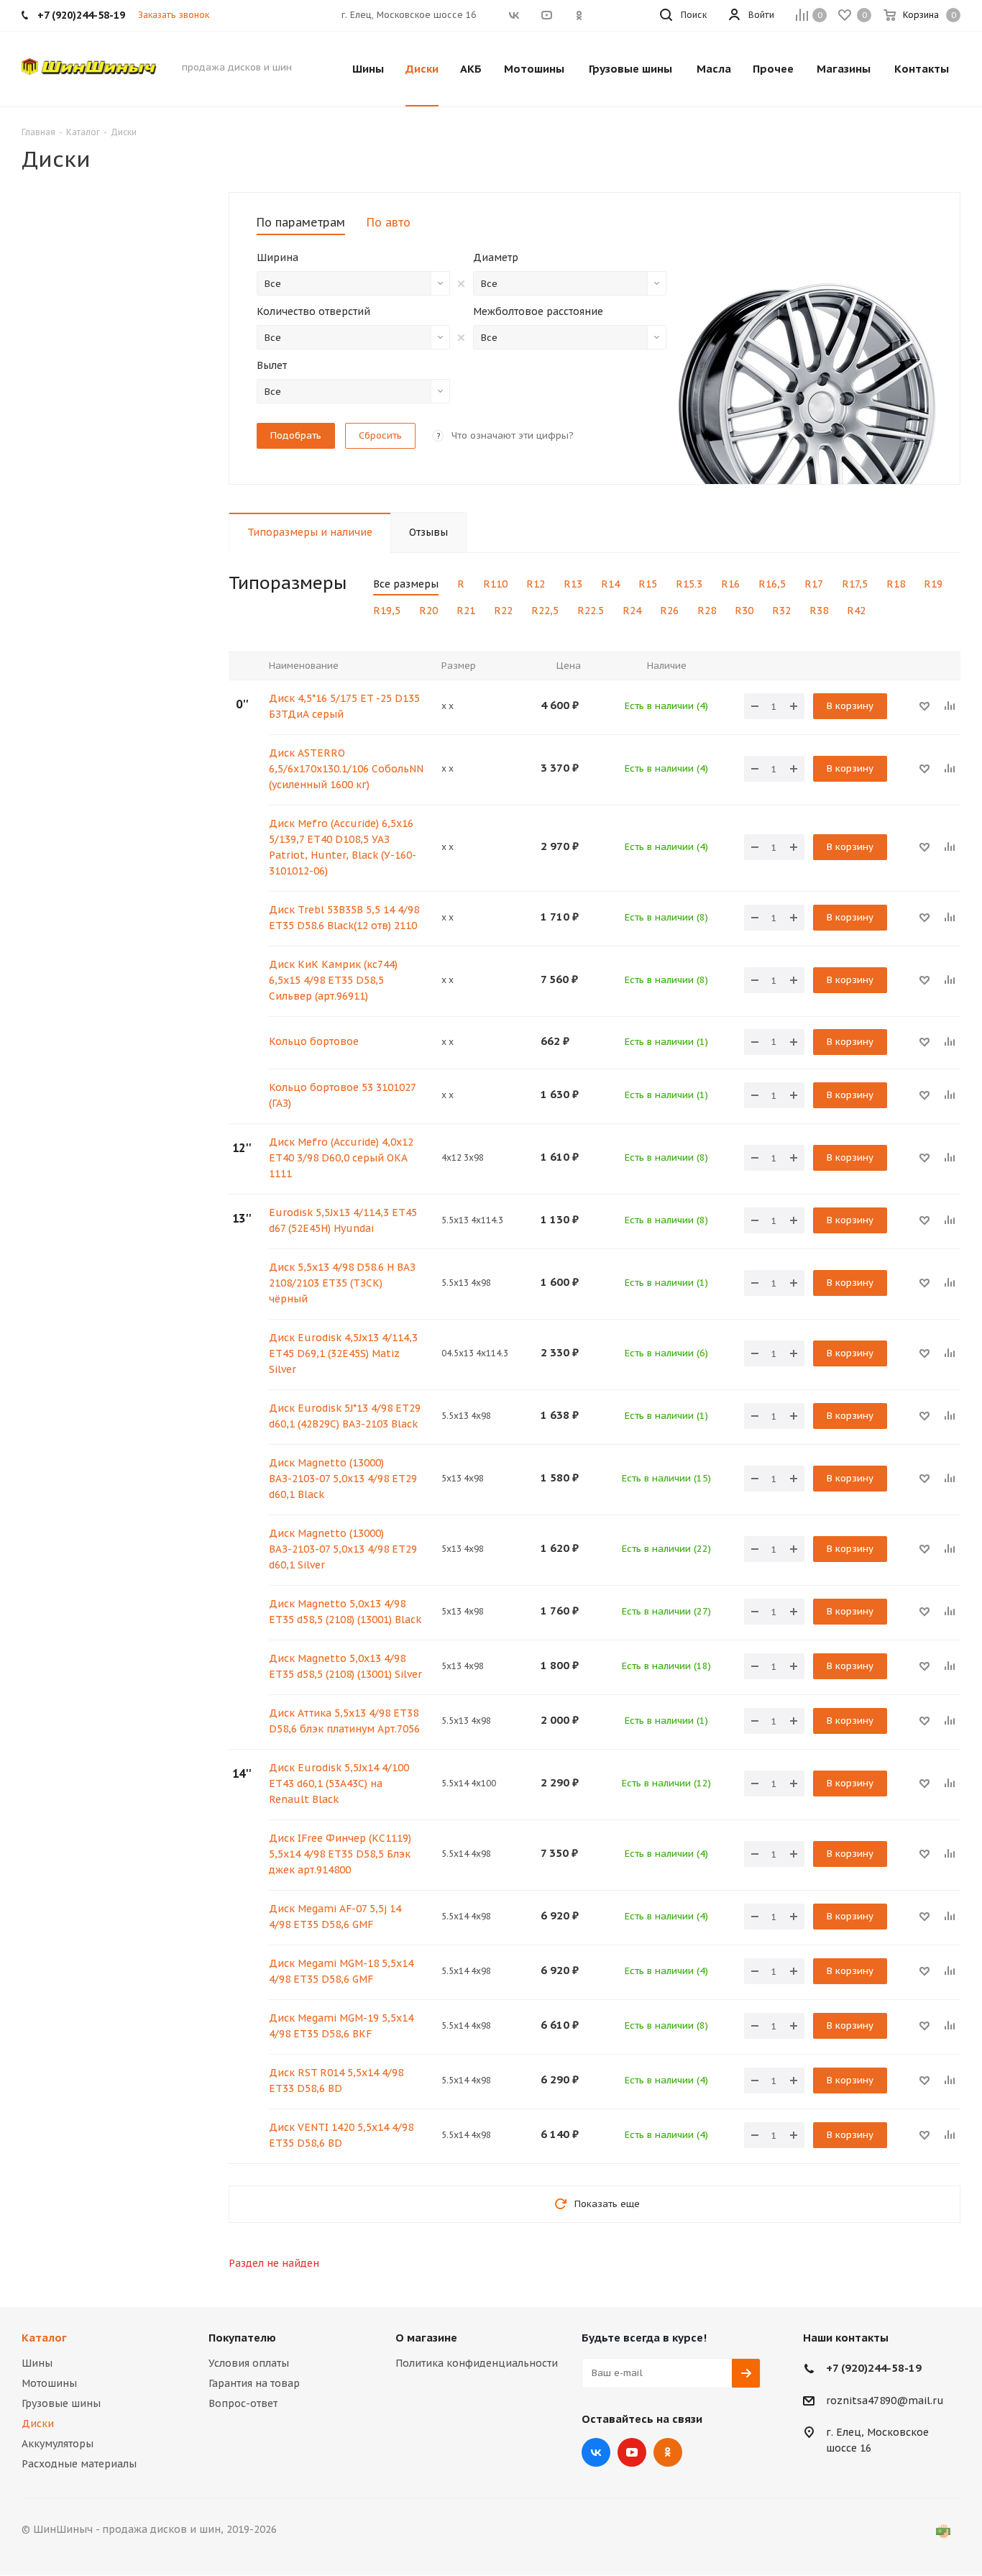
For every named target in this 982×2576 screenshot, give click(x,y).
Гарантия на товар (254, 2383)
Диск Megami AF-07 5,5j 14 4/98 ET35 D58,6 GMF (335, 1917)
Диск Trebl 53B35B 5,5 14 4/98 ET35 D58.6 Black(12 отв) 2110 (344, 918)
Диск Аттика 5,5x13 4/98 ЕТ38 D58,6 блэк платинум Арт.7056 (344, 1721)
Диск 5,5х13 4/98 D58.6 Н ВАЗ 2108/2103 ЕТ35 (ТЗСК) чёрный (342, 1283)
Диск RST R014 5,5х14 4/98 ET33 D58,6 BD (336, 2081)
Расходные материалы (79, 2464)
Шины (37, 2363)
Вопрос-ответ (243, 2403)
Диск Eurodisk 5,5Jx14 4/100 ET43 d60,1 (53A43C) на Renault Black (339, 1783)
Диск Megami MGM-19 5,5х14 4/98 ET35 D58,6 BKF (341, 2026)
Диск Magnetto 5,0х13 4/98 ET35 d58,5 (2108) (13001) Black (345, 1612)
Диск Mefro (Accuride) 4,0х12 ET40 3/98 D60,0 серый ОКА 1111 (341, 1158)
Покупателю (242, 2338)
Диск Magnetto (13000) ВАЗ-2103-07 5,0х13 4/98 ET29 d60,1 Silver (343, 1549)
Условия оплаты (249, 2363)
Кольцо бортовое (314, 1041)
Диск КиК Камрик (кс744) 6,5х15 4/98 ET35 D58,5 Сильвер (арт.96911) (333, 980)
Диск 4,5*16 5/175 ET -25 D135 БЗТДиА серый (344, 706)
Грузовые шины (61, 2403)
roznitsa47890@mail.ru (885, 2401)
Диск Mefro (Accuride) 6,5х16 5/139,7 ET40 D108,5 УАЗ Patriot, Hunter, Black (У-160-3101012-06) (343, 847)
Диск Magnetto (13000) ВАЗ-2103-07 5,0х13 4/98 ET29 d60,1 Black (343, 1479)
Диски (38, 2424)
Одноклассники (668, 2452)
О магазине (426, 2338)
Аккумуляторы (58, 2444)
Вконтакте (596, 2452)
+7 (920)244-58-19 (874, 2368)
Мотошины (49, 2383)
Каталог (44, 2338)
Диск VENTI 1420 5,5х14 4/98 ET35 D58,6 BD (341, 2135)
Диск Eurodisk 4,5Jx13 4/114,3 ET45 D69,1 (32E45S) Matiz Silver (343, 1353)
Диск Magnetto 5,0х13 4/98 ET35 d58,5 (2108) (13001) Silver (345, 1666)
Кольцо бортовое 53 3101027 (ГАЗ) (342, 1095)
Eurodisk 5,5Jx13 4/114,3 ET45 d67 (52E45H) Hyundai (343, 1220)
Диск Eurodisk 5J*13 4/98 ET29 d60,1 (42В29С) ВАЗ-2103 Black (345, 1416)
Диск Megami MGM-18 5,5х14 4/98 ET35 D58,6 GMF (341, 1971)
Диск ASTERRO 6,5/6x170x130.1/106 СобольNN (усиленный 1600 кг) (346, 769)
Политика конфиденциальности (477, 2363)
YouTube (632, 2452)
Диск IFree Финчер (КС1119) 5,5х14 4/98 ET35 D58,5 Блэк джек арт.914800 (340, 1854)
